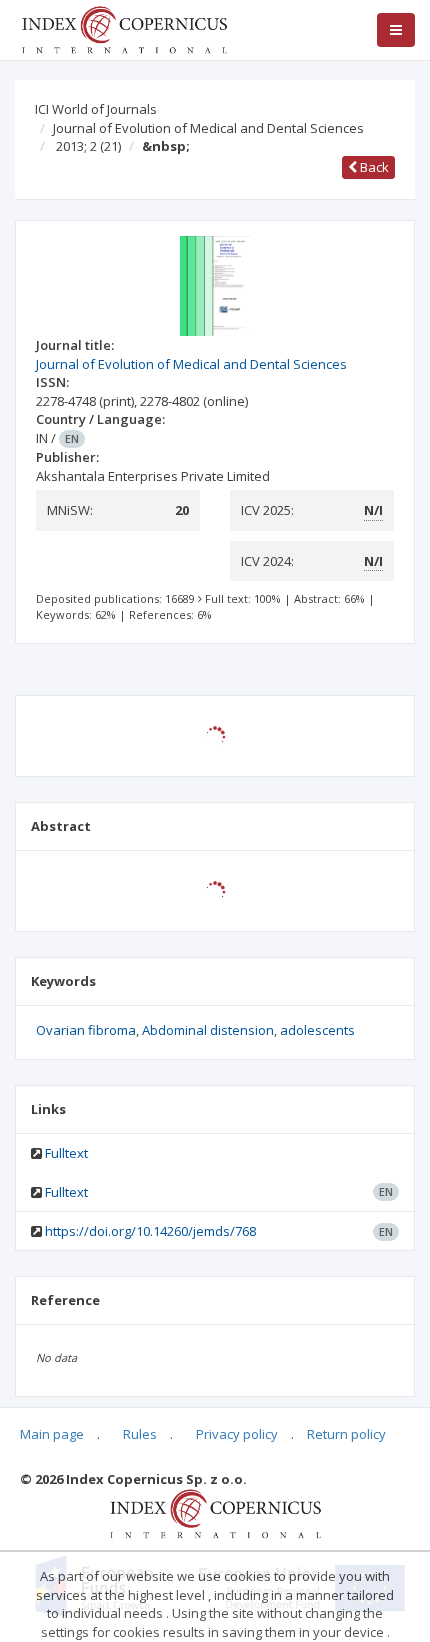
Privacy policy (237, 1434)
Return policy (346, 1434)
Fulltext (66, 1153)
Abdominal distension (208, 1030)
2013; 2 (88, 146)
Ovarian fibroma (86, 1030)
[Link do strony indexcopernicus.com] (215, 1512)
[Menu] (396, 30)
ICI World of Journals (96, 109)
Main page (52, 1434)
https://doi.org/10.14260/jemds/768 (150, 1231)
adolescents (317, 1030)
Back (373, 167)
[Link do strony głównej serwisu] (124, 28)
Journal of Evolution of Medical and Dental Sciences (208, 128)
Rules (140, 1434)
